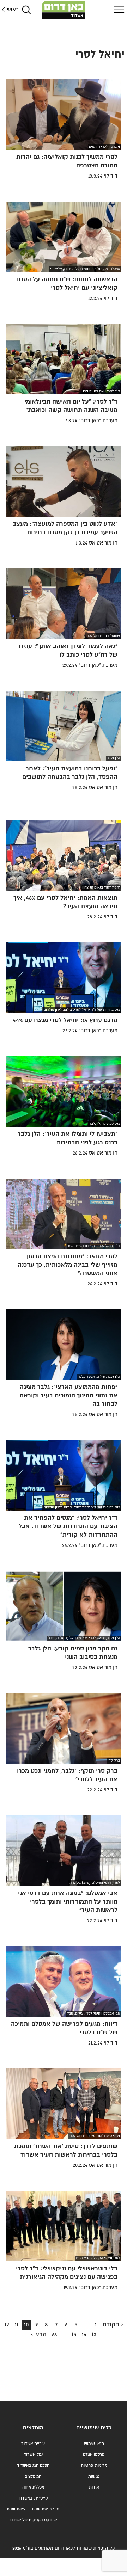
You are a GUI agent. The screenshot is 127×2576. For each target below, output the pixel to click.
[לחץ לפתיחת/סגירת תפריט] (118, 10)
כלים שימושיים (94, 2428)
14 (83, 2336)
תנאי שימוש (94, 2444)
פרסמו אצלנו (94, 2455)
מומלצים (33, 2428)
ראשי (13, 10)
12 (5, 2326)
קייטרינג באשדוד (33, 2498)
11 (15, 2326)
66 (53, 2336)
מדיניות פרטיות (94, 2466)
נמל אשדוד (33, 2455)
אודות (94, 2487)
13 (93, 2336)
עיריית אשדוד (33, 2444)
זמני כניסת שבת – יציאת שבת (33, 2509)
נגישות (94, 2476)
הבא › (39, 2335)
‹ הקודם (113, 2325)
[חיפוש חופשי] (26, 10)
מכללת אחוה (33, 2487)
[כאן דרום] (64, 10)
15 (73, 2336)
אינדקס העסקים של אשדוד (33, 2520)
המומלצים (33, 2476)
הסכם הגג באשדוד (33, 2466)
